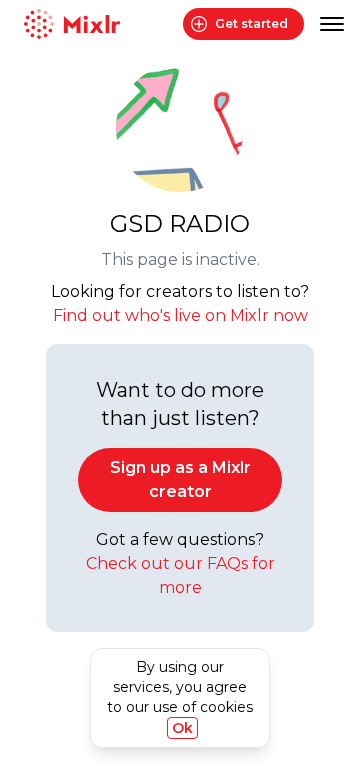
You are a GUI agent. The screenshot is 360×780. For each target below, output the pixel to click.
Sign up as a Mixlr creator (180, 479)
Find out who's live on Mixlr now (180, 315)
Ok (182, 728)
